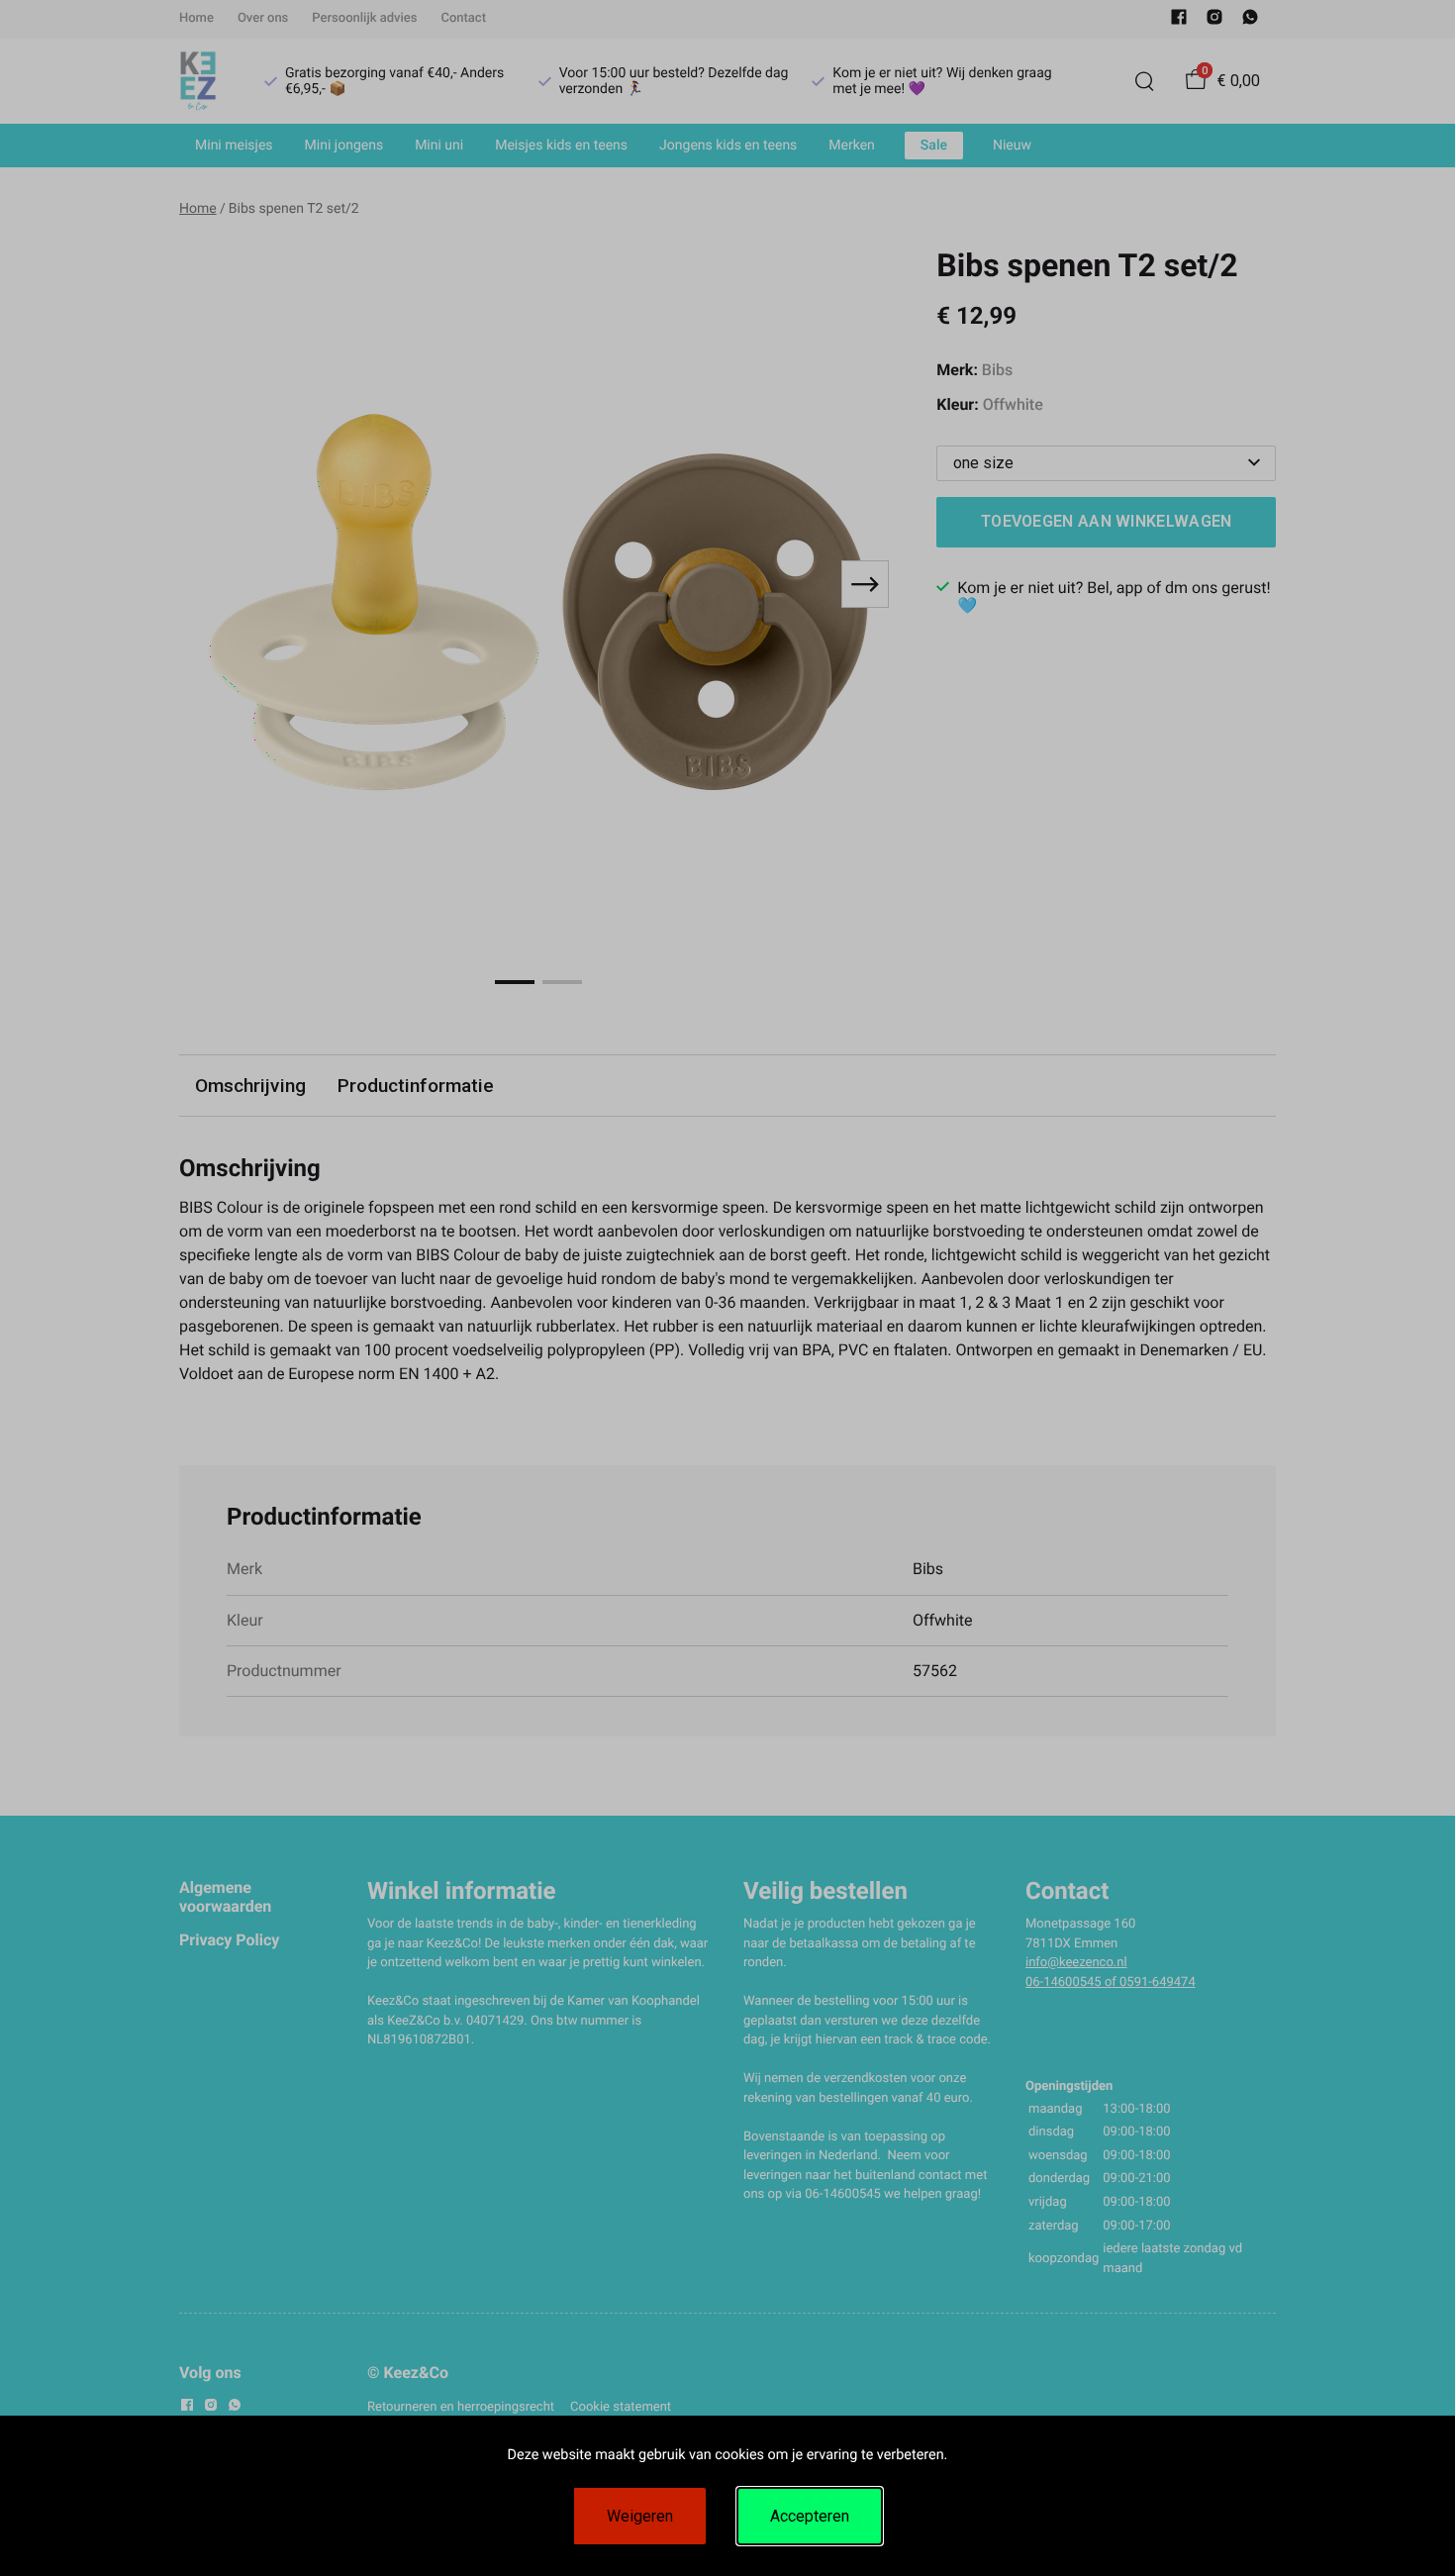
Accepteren (810, 2516)
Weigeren (640, 2516)
